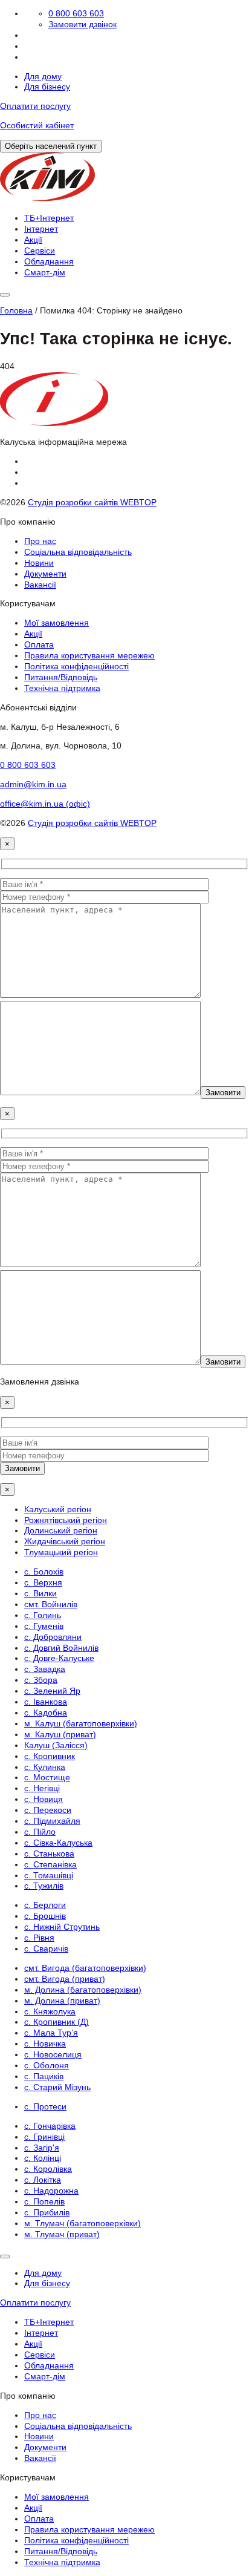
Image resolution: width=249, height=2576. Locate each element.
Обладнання (49, 261)
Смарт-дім (45, 272)
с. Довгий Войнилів (61, 1648)
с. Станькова (49, 1853)
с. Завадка (45, 1669)
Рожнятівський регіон (66, 1520)
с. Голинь (43, 1615)
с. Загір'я (42, 2148)
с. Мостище (47, 1777)
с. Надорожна (51, 2191)
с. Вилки (40, 1593)
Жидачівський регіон (65, 1541)
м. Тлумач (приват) (62, 2234)
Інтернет (41, 229)
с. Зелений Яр (52, 1691)
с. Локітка (43, 2180)
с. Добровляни (53, 1637)
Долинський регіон (61, 1530)
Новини (39, 563)
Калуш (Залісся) (56, 1745)
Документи (45, 574)
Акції (33, 240)
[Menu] (5, 295)
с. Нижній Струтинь (62, 1927)
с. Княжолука (50, 2011)
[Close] (5, 2256)
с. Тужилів (44, 1886)
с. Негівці (42, 1788)
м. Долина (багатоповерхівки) (83, 1990)
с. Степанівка (50, 1864)
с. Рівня (39, 1938)
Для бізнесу (47, 87)
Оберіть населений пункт (51, 146)
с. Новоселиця (53, 2054)
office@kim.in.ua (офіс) (45, 804)
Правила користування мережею (89, 655)
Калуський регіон (58, 1509)
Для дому (43, 76)
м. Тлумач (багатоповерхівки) (82, 2223)
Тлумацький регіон (61, 1552)
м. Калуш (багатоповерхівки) (81, 1723)
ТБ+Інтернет (49, 218)
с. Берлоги (45, 1905)
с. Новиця (44, 1799)
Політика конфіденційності (76, 666)
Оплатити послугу (35, 106)
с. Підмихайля (52, 1821)
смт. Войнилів (51, 1604)
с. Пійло (40, 1832)
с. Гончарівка (50, 2126)
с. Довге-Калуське (59, 1658)
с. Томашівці (49, 1875)
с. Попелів (44, 2201)
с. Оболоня (47, 2065)
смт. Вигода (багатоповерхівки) (85, 1968)
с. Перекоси (48, 1810)
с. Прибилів (47, 2212)
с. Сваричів (46, 1948)
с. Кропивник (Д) (57, 2022)
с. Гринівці (44, 2137)
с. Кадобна (46, 1712)
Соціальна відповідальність (78, 552)
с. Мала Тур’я (51, 2033)
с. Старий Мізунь (57, 2087)
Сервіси (40, 251)
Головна (16, 310)
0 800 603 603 (76, 13)
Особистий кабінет (37, 125)
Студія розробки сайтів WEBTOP (92, 502)
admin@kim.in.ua (33, 784)
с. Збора (41, 1680)
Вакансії (40, 585)
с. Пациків (44, 2076)
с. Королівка (48, 2169)
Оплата (39, 644)
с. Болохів (44, 1571)
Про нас (40, 541)
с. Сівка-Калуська (58, 1843)
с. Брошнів (45, 1916)
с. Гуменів (44, 1626)
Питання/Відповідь (61, 677)
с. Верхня (43, 1582)
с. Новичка (45, 2043)
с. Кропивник (50, 1756)
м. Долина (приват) (62, 2001)
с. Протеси (45, 2106)
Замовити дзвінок (82, 24)
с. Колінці (43, 2158)
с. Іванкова (46, 1702)
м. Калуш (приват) (60, 1734)
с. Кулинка (45, 1767)
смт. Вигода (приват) (65, 1979)
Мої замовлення (57, 623)
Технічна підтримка (62, 688)
